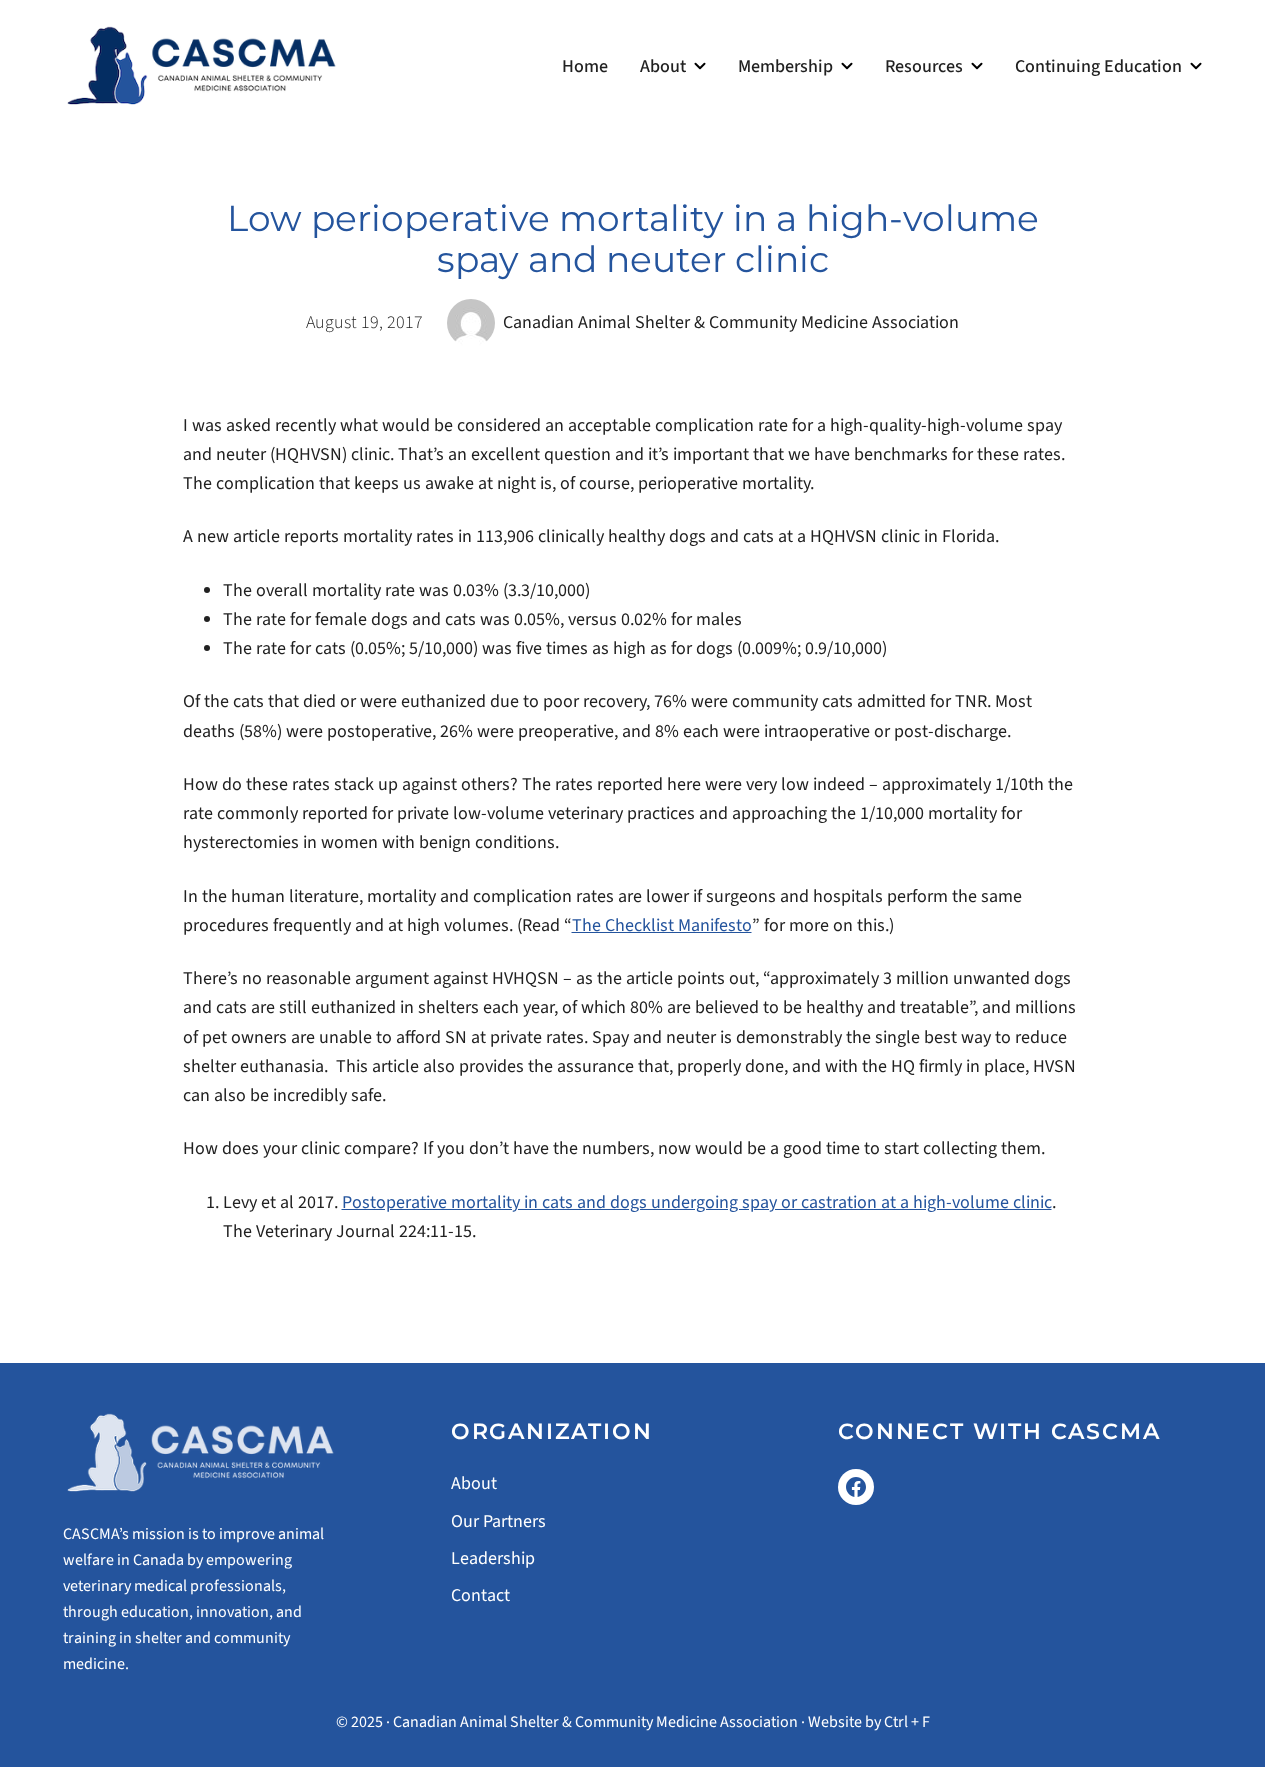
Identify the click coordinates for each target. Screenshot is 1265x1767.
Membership (785, 66)
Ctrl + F (907, 1722)
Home (585, 66)
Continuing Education (1098, 66)
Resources (924, 66)
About (663, 66)
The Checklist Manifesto (662, 925)
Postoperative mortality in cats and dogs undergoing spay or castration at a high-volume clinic (697, 1202)
